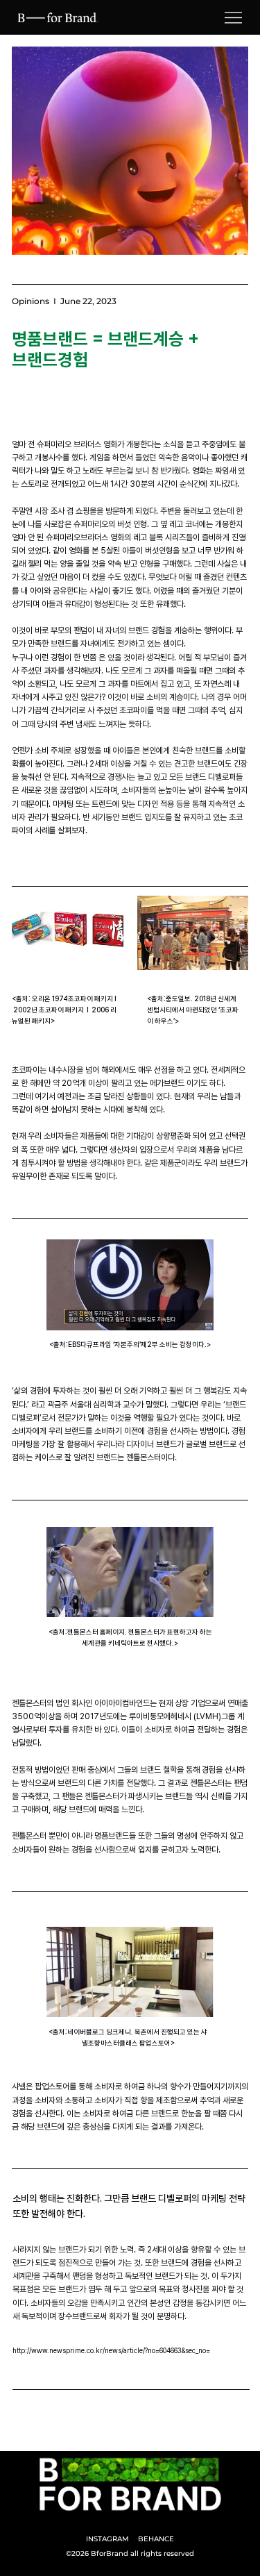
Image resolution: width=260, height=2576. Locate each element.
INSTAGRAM (107, 2539)
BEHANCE (156, 2539)
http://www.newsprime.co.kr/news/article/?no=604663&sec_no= (111, 2350)
